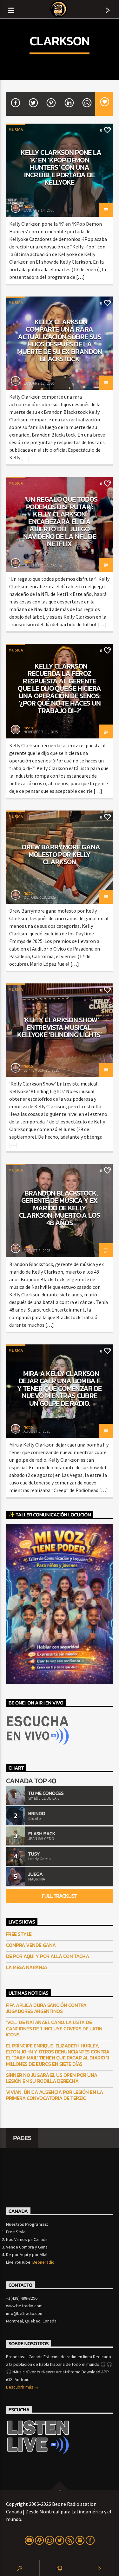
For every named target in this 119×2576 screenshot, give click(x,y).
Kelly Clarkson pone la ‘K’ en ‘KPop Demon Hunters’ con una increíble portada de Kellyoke (61, 167)
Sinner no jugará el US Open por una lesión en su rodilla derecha (52, 2078)
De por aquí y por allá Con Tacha (48, 1956)
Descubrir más (20, 2387)
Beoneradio (43, 2262)
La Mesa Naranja (27, 1967)
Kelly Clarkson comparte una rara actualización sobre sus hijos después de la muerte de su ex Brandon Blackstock (60, 340)
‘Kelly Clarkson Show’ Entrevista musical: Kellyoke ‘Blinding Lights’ (60, 1027)
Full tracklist (59, 1896)
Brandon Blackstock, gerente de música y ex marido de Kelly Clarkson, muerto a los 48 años (60, 1208)
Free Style (19, 1934)
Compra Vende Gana (31, 1945)
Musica (16, 130)
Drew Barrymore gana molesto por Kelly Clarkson (61, 854)
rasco (28, 206)
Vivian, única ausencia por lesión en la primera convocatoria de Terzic (54, 2095)
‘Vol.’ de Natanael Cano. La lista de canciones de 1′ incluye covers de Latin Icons (54, 2028)
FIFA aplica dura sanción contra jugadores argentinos (46, 2008)
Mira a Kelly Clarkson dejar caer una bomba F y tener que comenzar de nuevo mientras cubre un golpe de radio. (60, 1388)
